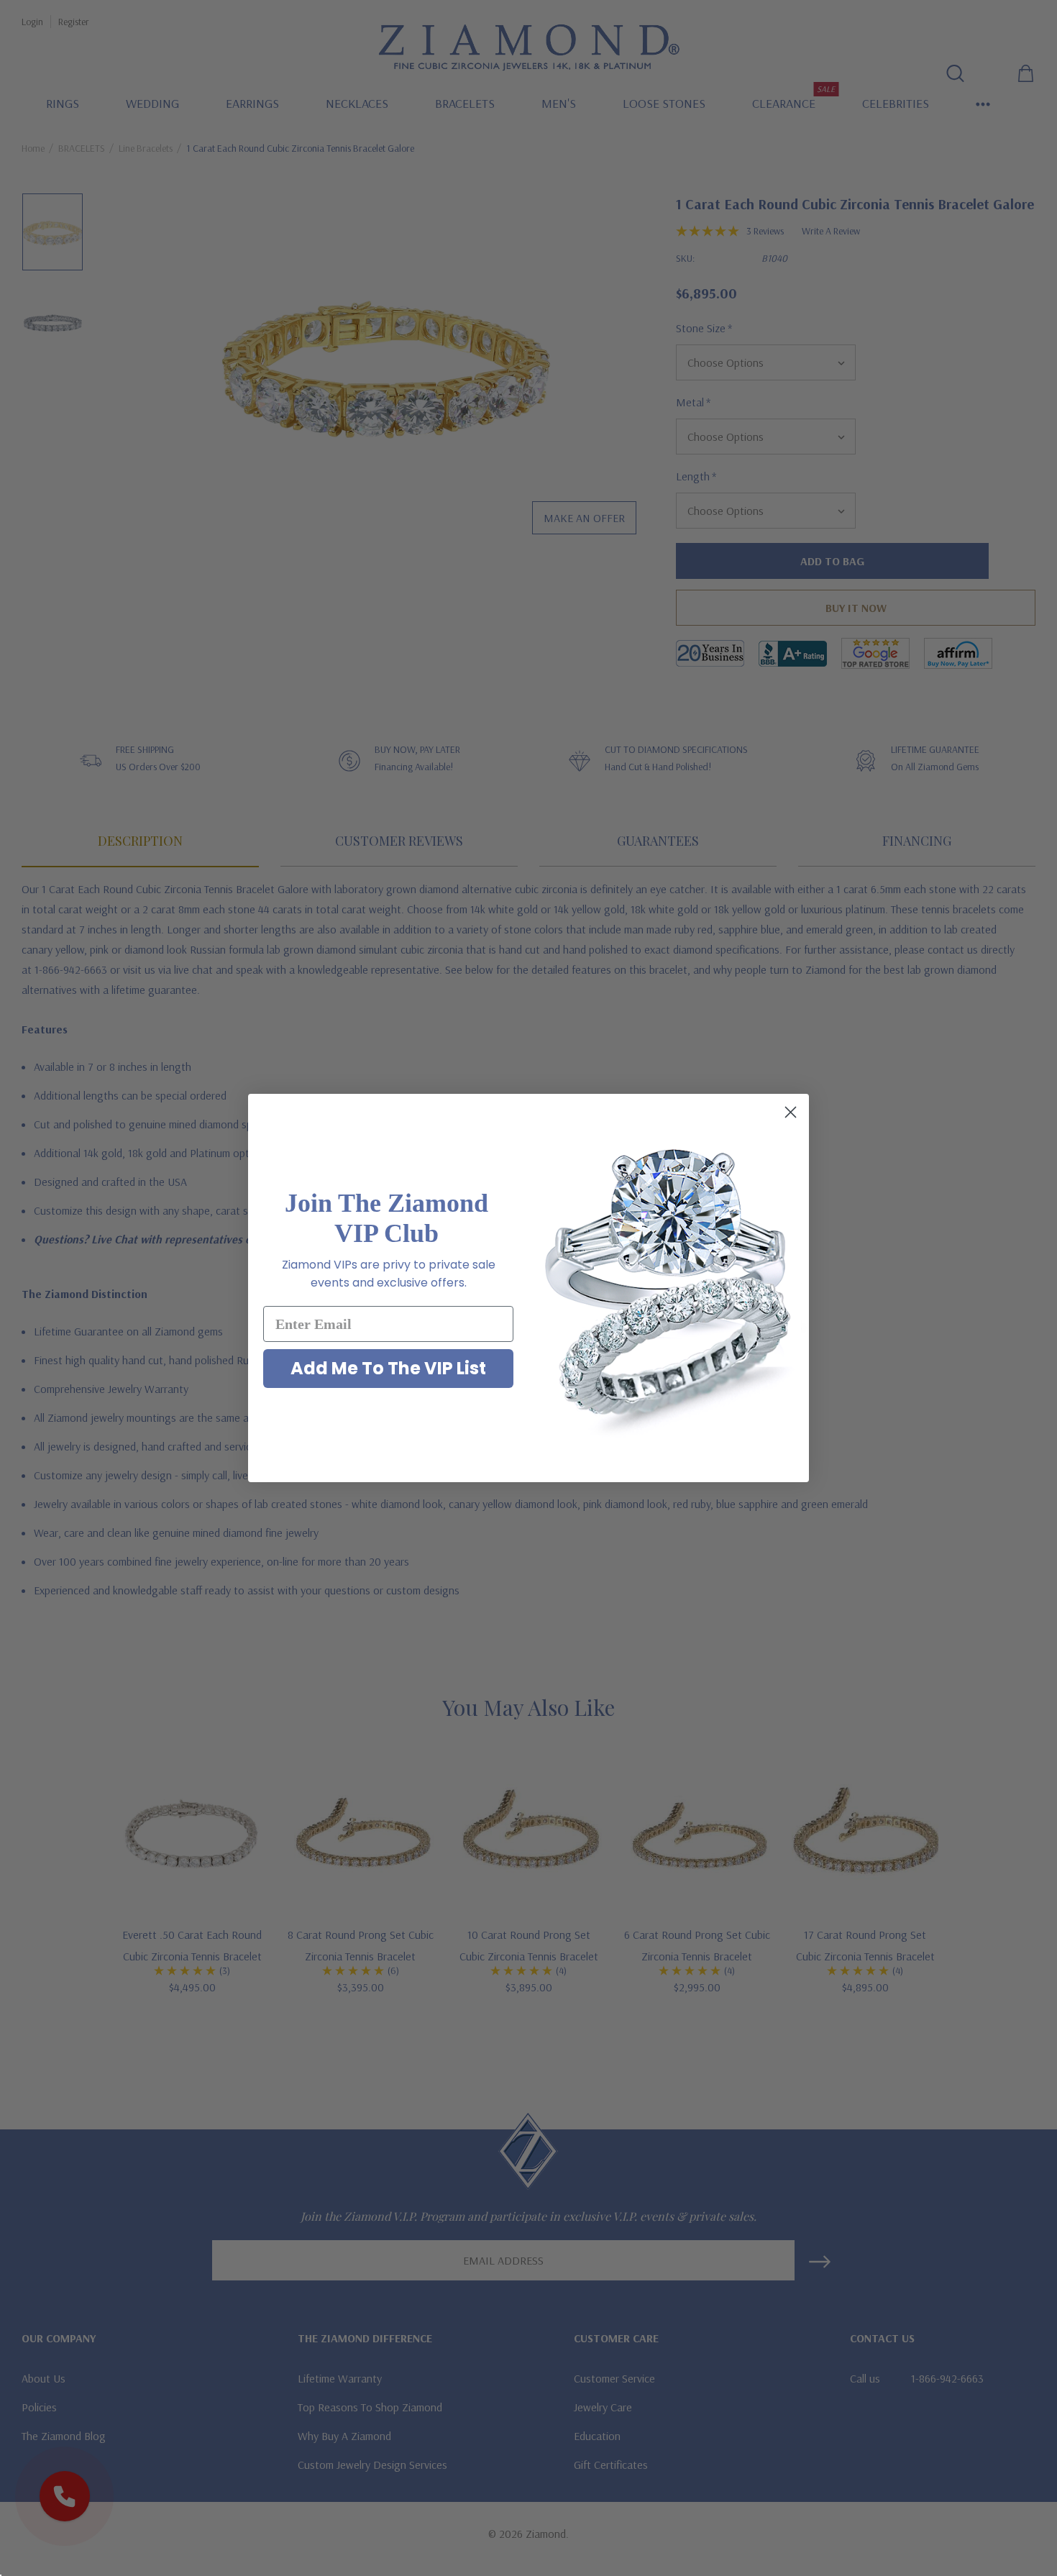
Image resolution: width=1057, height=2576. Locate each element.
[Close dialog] (791, 1112)
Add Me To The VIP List (388, 1368)
